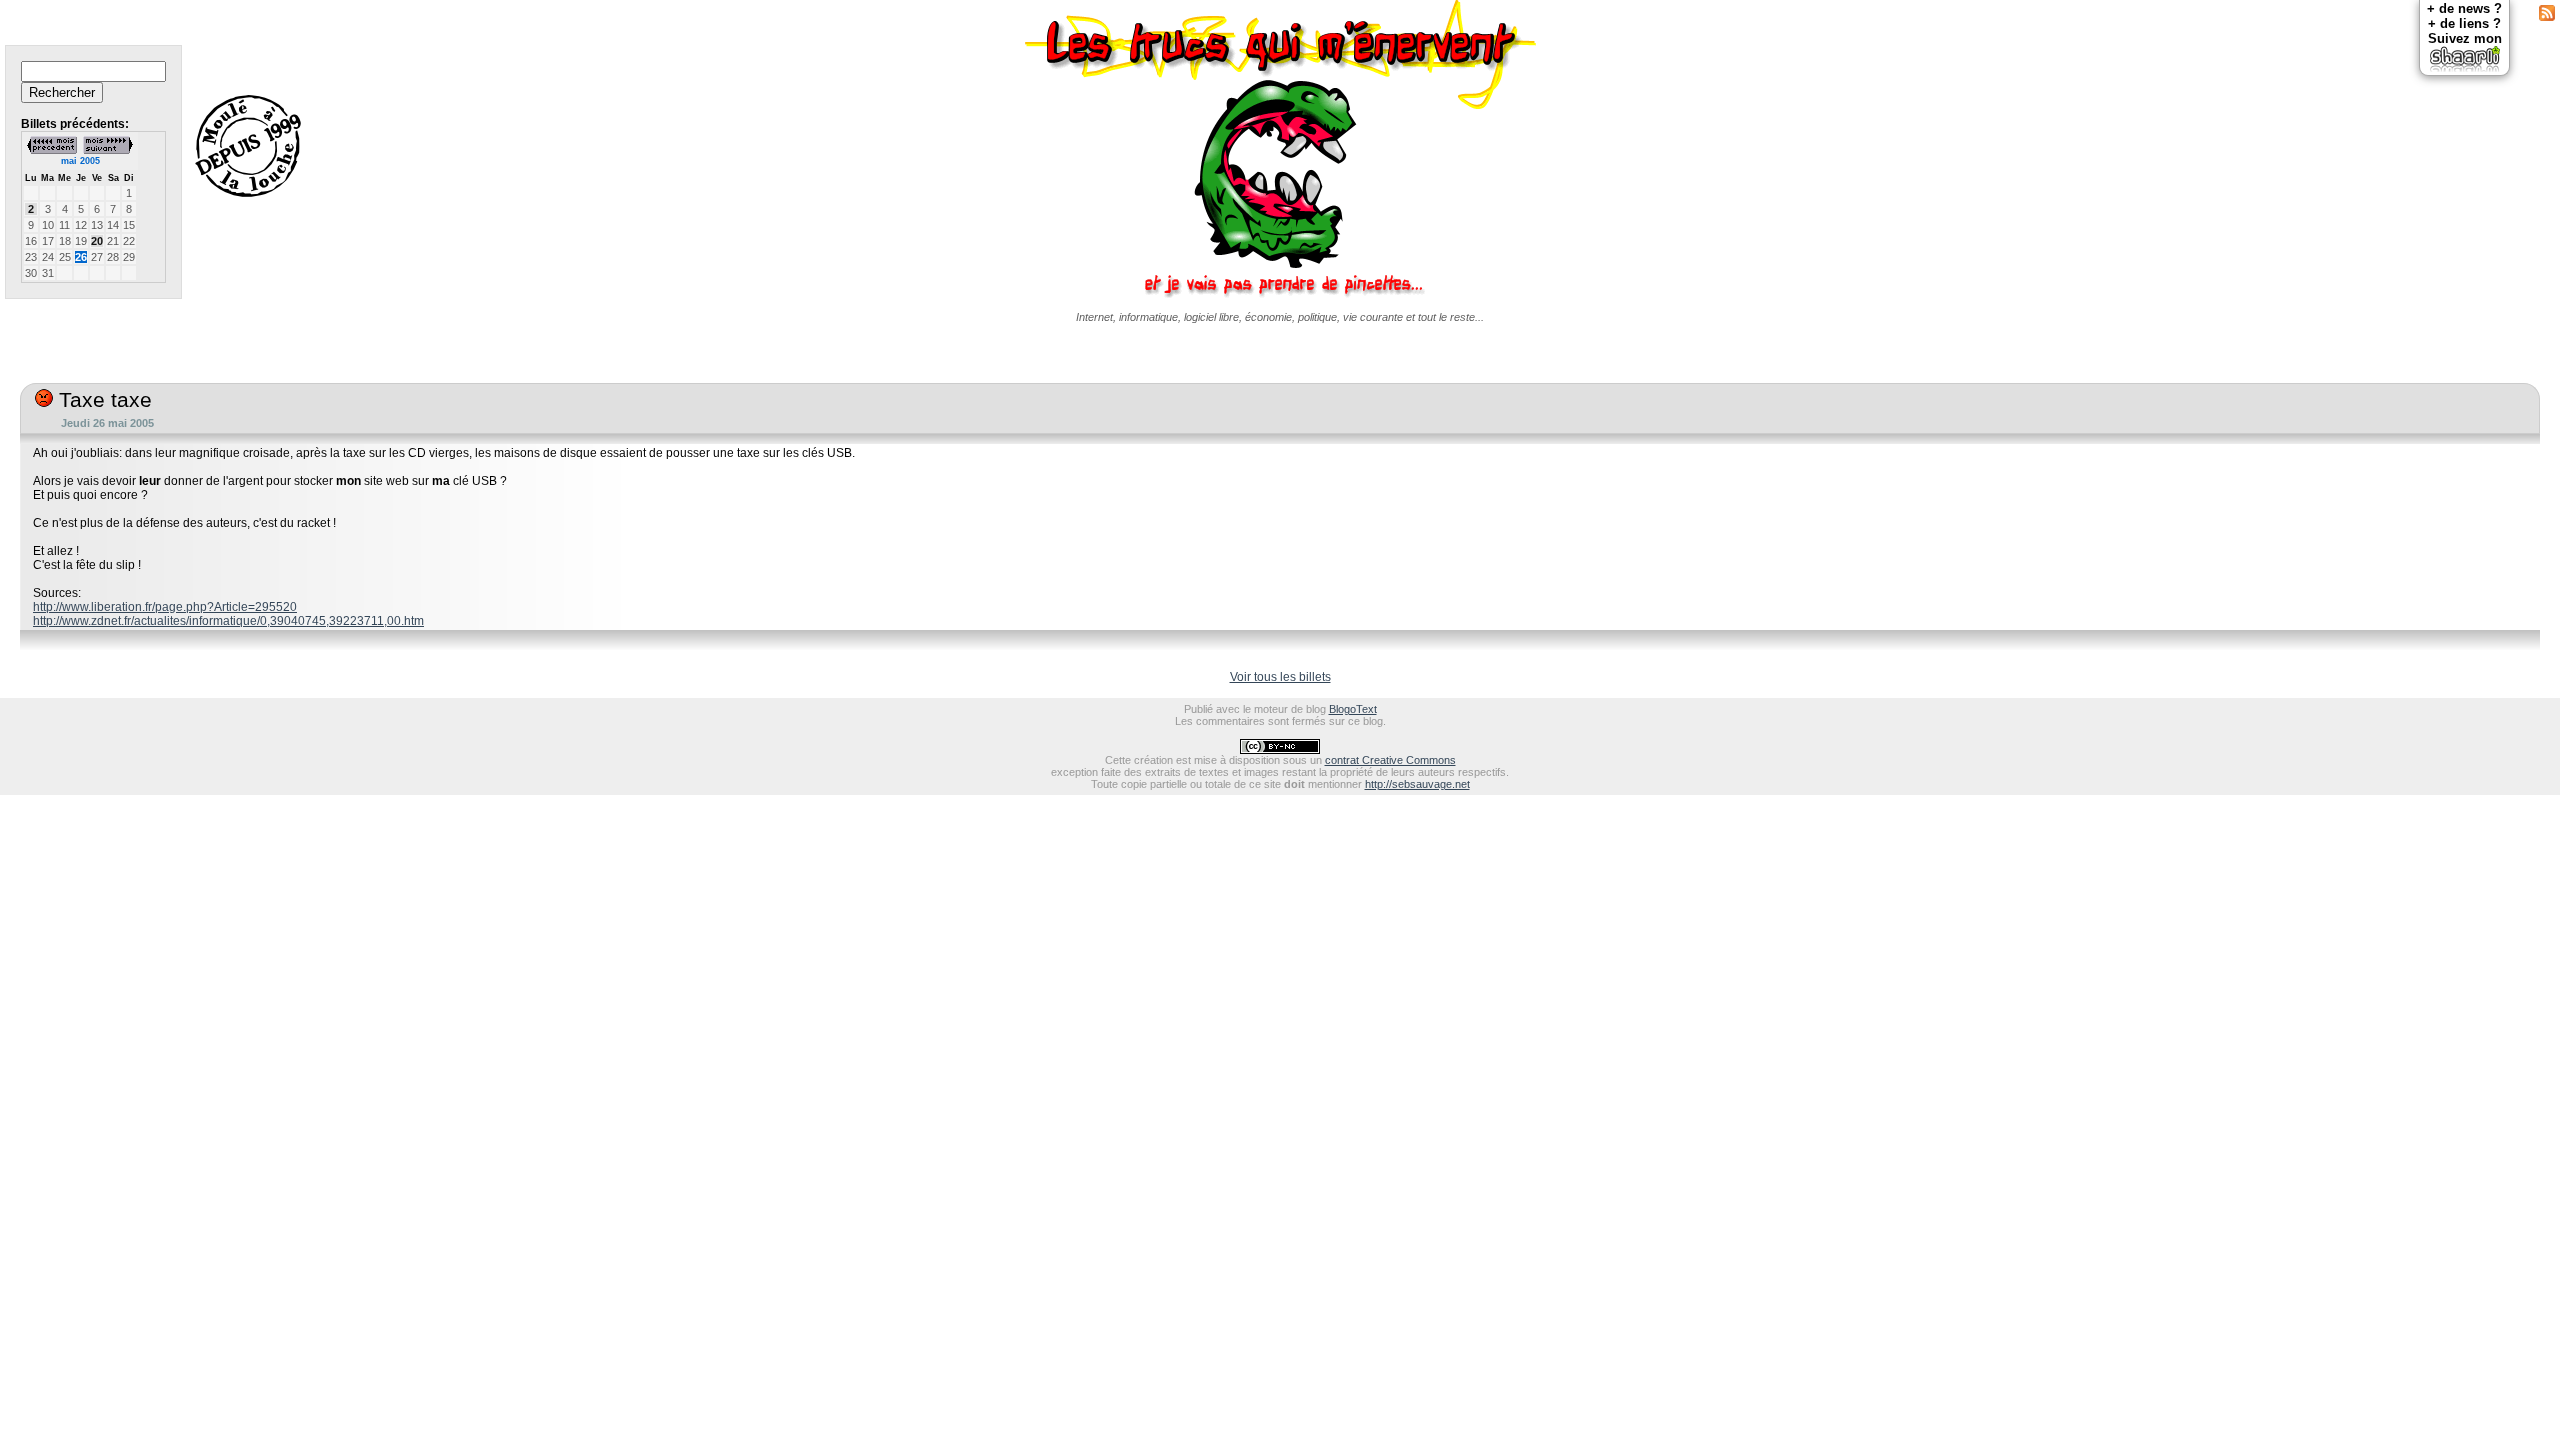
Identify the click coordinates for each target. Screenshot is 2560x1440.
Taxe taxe (102, 400)
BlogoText (1353, 709)
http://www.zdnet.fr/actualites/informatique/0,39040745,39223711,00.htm (228, 621)
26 (81, 257)
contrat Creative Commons (1390, 760)
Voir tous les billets (1280, 677)
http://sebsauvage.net (1417, 784)
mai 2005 (80, 161)
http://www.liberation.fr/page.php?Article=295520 (165, 607)
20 (97, 241)
